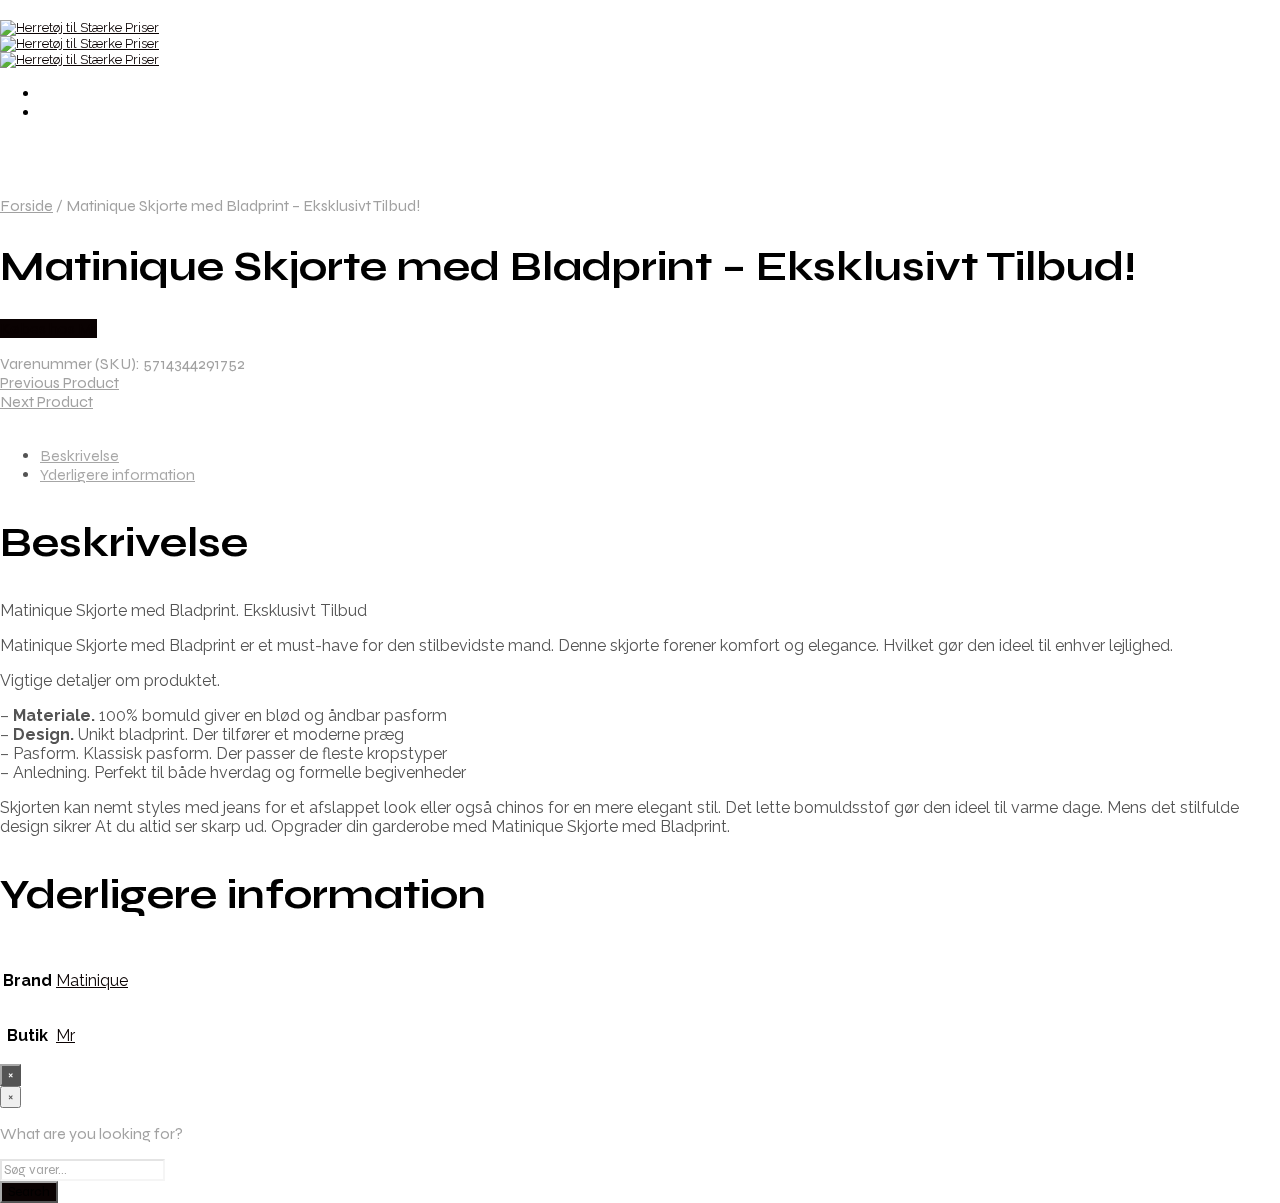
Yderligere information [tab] (117, 474)
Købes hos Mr (48, 328)
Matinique (92, 980)
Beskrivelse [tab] (79, 455)
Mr (65, 1035)
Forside (26, 205)
